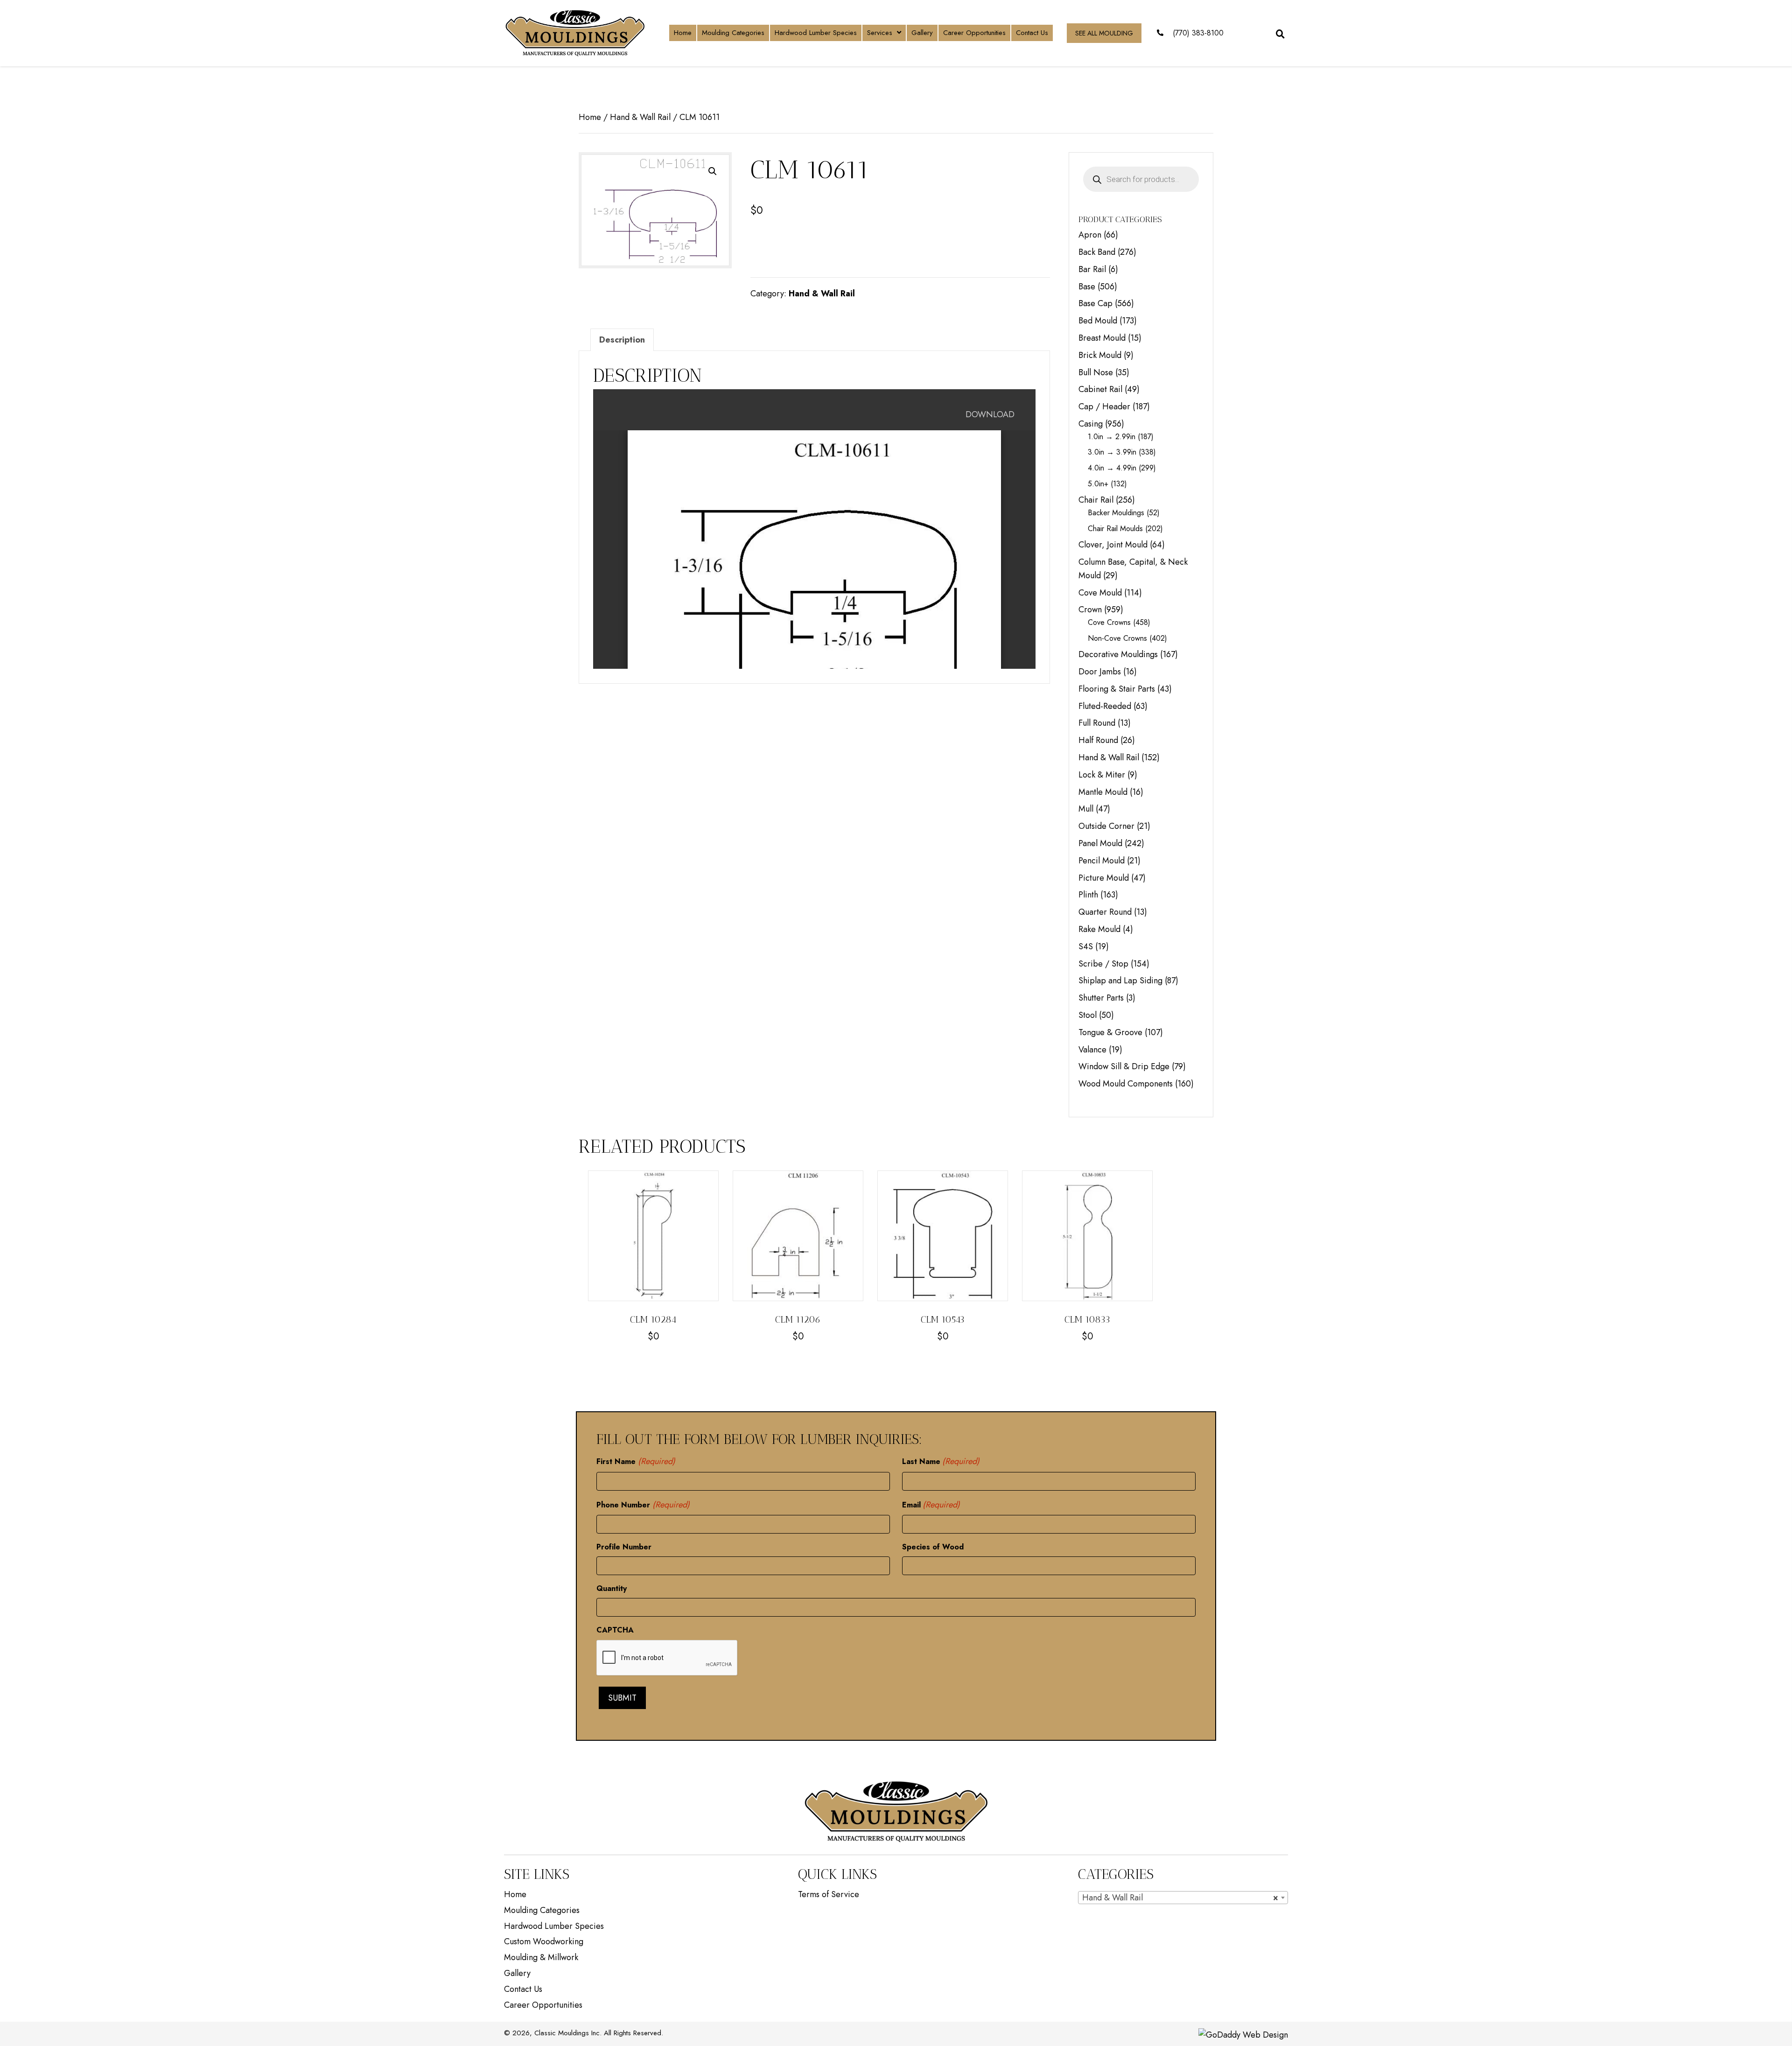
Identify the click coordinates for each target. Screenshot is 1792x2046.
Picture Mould (1104, 878)
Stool (1088, 1015)
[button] (713, 171)
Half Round (1098, 740)
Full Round (1097, 723)
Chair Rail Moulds (1115, 529)
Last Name (941, 1461)
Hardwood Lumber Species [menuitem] (554, 1926)
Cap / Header (1104, 406)
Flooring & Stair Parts (1117, 689)
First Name (636, 1461)
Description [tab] (622, 340)
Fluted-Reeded (1105, 706)
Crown (1090, 610)
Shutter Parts (1101, 998)
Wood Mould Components (1126, 1084)
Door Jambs (1100, 672)
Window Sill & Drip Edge (1124, 1066)
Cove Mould (1100, 593)
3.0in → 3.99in (1112, 452)
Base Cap (1095, 303)
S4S (1086, 946)
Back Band (1097, 252)
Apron (1090, 235)
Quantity (612, 1588)
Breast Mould (1102, 338)
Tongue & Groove (1110, 1032)
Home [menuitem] (515, 1894)
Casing (1091, 424)
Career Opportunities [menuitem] (543, 2005)
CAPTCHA (615, 1630)
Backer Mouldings (1116, 513)
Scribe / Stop (1103, 964)
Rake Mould (1099, 929)
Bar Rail (1092, 269)
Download (990, 414)
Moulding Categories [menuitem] (542, 1910)
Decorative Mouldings (1118, 654)
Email (931, 1505)
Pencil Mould (1102, 861)
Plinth (1088, 895)
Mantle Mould (1103, 792)
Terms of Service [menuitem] (829, 1894)
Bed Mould (1098, 321)
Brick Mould (1100, 355)
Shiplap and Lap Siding (1120, 981)
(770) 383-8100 (1198, 33)
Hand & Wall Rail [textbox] (1180, 1898)
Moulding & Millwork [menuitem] (541, 1957)
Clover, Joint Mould (1113, 545)
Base (1087, 287)
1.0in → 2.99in (1112, 437)
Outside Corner (1106, 826)
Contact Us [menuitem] (523, 1989)
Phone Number (643, 1505)
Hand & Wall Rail (640, 117)
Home (590, 117)
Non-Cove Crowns (1117, 638)
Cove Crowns (1109, 622)
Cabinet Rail (1100, 389)
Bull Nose (1096, 372)
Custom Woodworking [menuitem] (544, 1941)
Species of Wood (933, 1547)
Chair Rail (1096, 500)
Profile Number (624, 1547)
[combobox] (1183, 1898)
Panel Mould (1100, 843)
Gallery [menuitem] (517, 1973)
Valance (1092, 1050)
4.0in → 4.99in (1112, 468)
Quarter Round (1105, 912)
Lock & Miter (1102, 775)
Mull (1086, 809)
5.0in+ (1098, 484)
